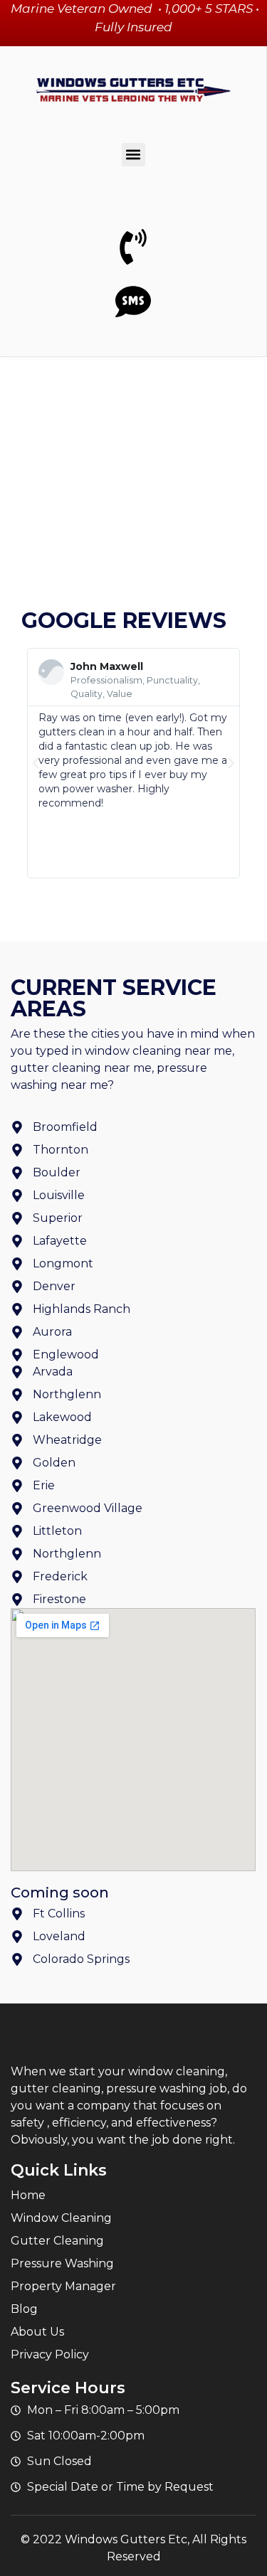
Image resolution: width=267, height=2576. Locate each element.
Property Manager (63, 2286)
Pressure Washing (62, 2263)
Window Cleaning (61, 2218)
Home (28, 2195)
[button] (133, 155)
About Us (37, 2332)
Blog (24, 2309)
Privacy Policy (50, 2354)
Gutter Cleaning (57, 2241)
